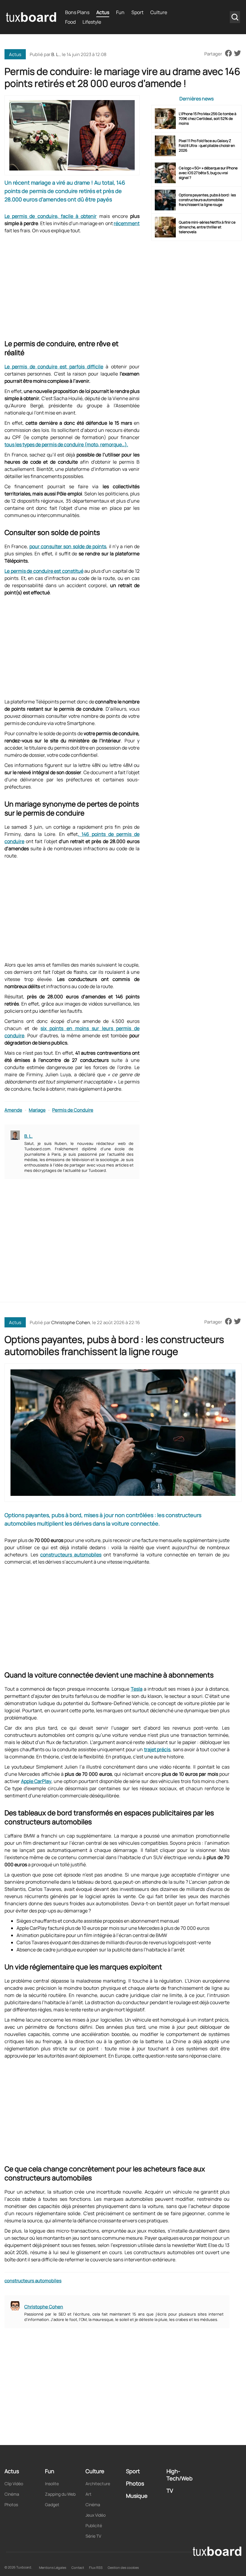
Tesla (137, 1689)
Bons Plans (77, 12)
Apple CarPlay (36, 1781)
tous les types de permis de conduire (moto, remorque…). (66, 444)
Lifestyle (92, 22)
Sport (137, 12)
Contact (78, 2567)
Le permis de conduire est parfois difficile (54, 367)
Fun (120, 12)
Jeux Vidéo (96, 2515)
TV (170, 2491)
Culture (159, 12)
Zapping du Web (60, 2494)
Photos (11, 2505)
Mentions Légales (53, 2567)
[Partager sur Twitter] (237, 54)
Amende (13, 1110)
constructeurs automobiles (71, 1555)
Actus (103, 12)
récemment (127, 223)
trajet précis (157, 1749)
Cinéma (12, 2494)
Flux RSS (96, 2567)
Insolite (52, 2484)
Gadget (52, 2505)
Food (70, 22)
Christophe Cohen (71, 1322)
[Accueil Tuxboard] (31, 17)
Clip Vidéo (14, 2484)
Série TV (93, 2536)
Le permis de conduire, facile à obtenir (51, 216)
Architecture (98, 2484)
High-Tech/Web (180, 2475)
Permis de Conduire (73, 1110)
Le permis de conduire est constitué (44, 571)
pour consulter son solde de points (68, 546)
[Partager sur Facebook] (228, 54)
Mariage (37, 1110)
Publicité (94, 2525)
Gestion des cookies (123, 2567)
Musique (137, 2496)
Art (88, 2494)
